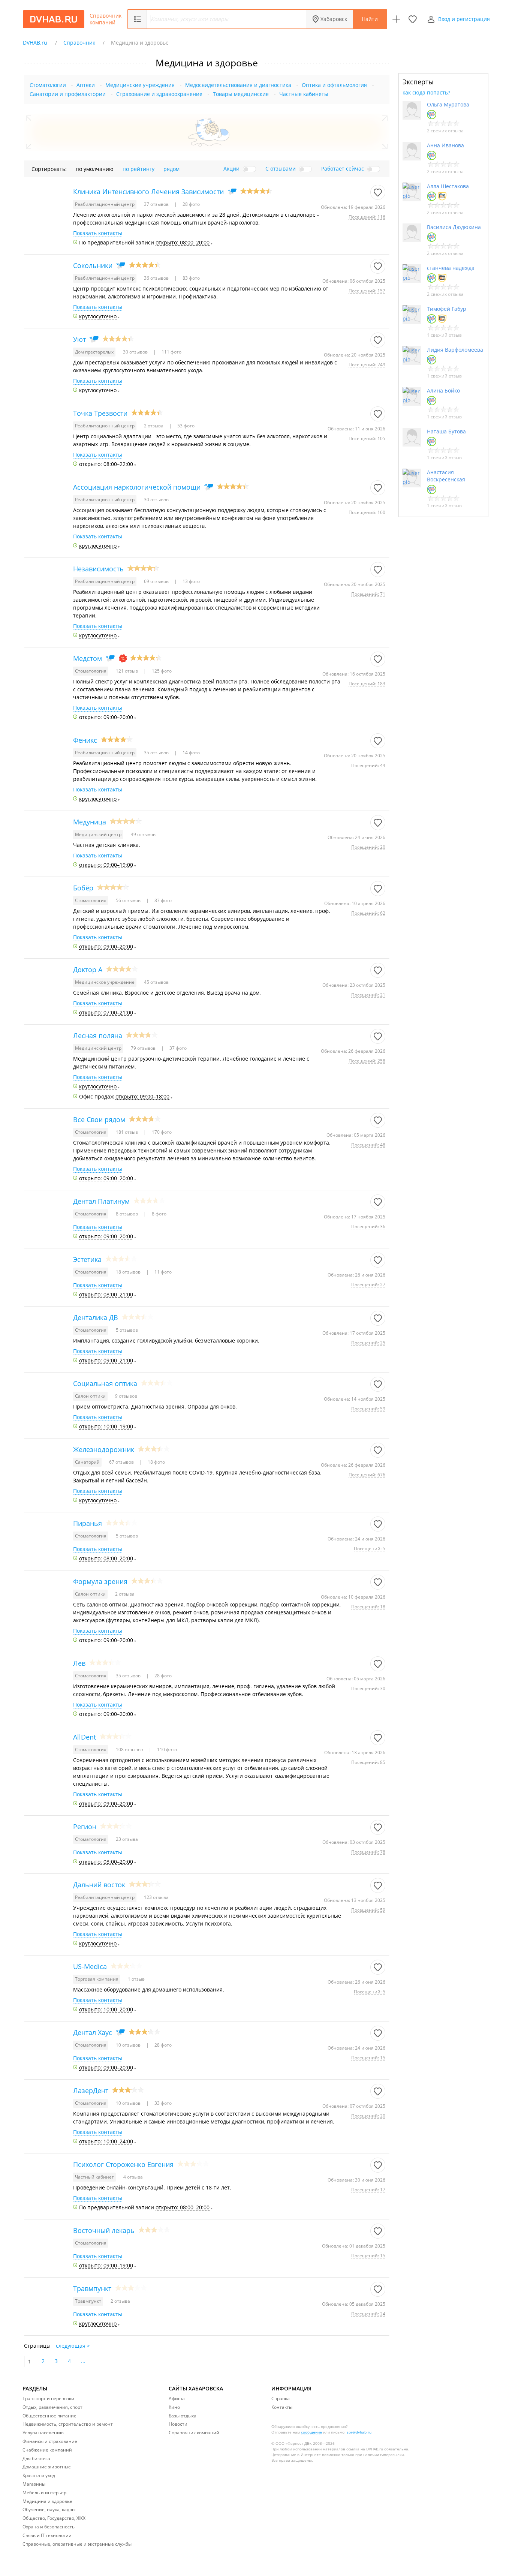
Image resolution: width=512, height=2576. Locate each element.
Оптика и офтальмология (334, 85)
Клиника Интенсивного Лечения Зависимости (148, 192)
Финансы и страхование (50, 2441)
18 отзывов (129, 1272)
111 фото (171, 352)
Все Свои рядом (99, 1119)
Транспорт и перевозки (48, 2398)
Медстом (88, 658)
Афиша (177, 2398)
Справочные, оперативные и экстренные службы (77, 2544)
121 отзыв (127, 671)
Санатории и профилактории (68, 94)
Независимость (98, 569)
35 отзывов (157, 753)
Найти (370, 19)
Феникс (85, 740)
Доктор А (88, 970)
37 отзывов (157, 204)
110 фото (166, 1750)
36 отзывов (157, 278)
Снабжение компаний (47, 2450)
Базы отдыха (183, 2416)
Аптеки (86, 85)
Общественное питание (49, 2416)
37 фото (177, 1048)
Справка (281, 2398)
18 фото (156, 1462)
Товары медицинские (241, 94)
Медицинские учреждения (140, 85)
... (83, 2361)
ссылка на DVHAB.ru (365, 2449)
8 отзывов (127, 1214)
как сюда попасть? (426, 92)
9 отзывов (126, 1396)
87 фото (162, 900)
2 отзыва (154, 426)
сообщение (311, 2432)
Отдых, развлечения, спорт (52, 2407)
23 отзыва (127, 1839)
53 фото (185, 426)
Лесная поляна (98, 1035)
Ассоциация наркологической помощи (137, 487)
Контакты (282, 2407)
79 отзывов (144, 1048)
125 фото (161, 671)
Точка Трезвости (100, 413)
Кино (174, 2407)
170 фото (161, 1132)
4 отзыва (133, 2177)
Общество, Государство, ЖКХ (54, 2518)
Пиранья (88, 1523)
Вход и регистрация (464, 19)
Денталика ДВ (96, 1317)
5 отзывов (127, 1330)
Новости (178, 2424)
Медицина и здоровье (47, 2501)
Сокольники (93, 265)
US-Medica (90, 1966)
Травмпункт (92, 2288)
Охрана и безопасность (49, 2527)
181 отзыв (127, 1132)
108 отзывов (130, 1750)
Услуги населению (43, 2433)
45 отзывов (156, 982)
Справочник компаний (106, 19)
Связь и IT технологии (47, 2535)
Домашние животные (47, 2467)
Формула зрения (100, 1581)
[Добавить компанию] (396, 19)
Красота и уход (39, 2475)
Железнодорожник (104, 1449)
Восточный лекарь (104, 2230)
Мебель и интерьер (44, 2493)
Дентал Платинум (101, 1201)
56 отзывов (129, 900)
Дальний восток (99, 1885)
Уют (79, 339)
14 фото (191, 753)
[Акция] (123, 658)
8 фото (159, 1214)
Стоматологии (48, 85)
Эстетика (87, 1259)
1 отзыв (136, 1979)
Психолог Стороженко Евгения (123, 2164)
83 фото (191, 278)
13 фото (191, 581)
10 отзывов (129, 2045)
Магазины (34, 2484)
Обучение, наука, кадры (49, 2509)
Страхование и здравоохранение (159, 94)
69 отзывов (157, 581)
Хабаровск (334, 19)
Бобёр (83, 888)
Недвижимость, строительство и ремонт (68, 2424)
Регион (85, 1827)
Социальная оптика (105, 1383)
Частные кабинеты (304, 94)
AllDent (85, 1737)
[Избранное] (413, 19)
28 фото (191, 204)
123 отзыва (156, 1897)
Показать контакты (98, 233)
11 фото (162, 1272)
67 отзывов (122, 1462)
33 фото (162, 2103)
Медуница (90, 822)
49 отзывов (143, 834)
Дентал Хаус (93, 2032)
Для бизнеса (36, 2458)
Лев (79, 1663)
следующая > (73, 2346)
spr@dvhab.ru (359, 2432)
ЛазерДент (91, 2090)
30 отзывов (136, 352)
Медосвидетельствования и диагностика (238, 85)
